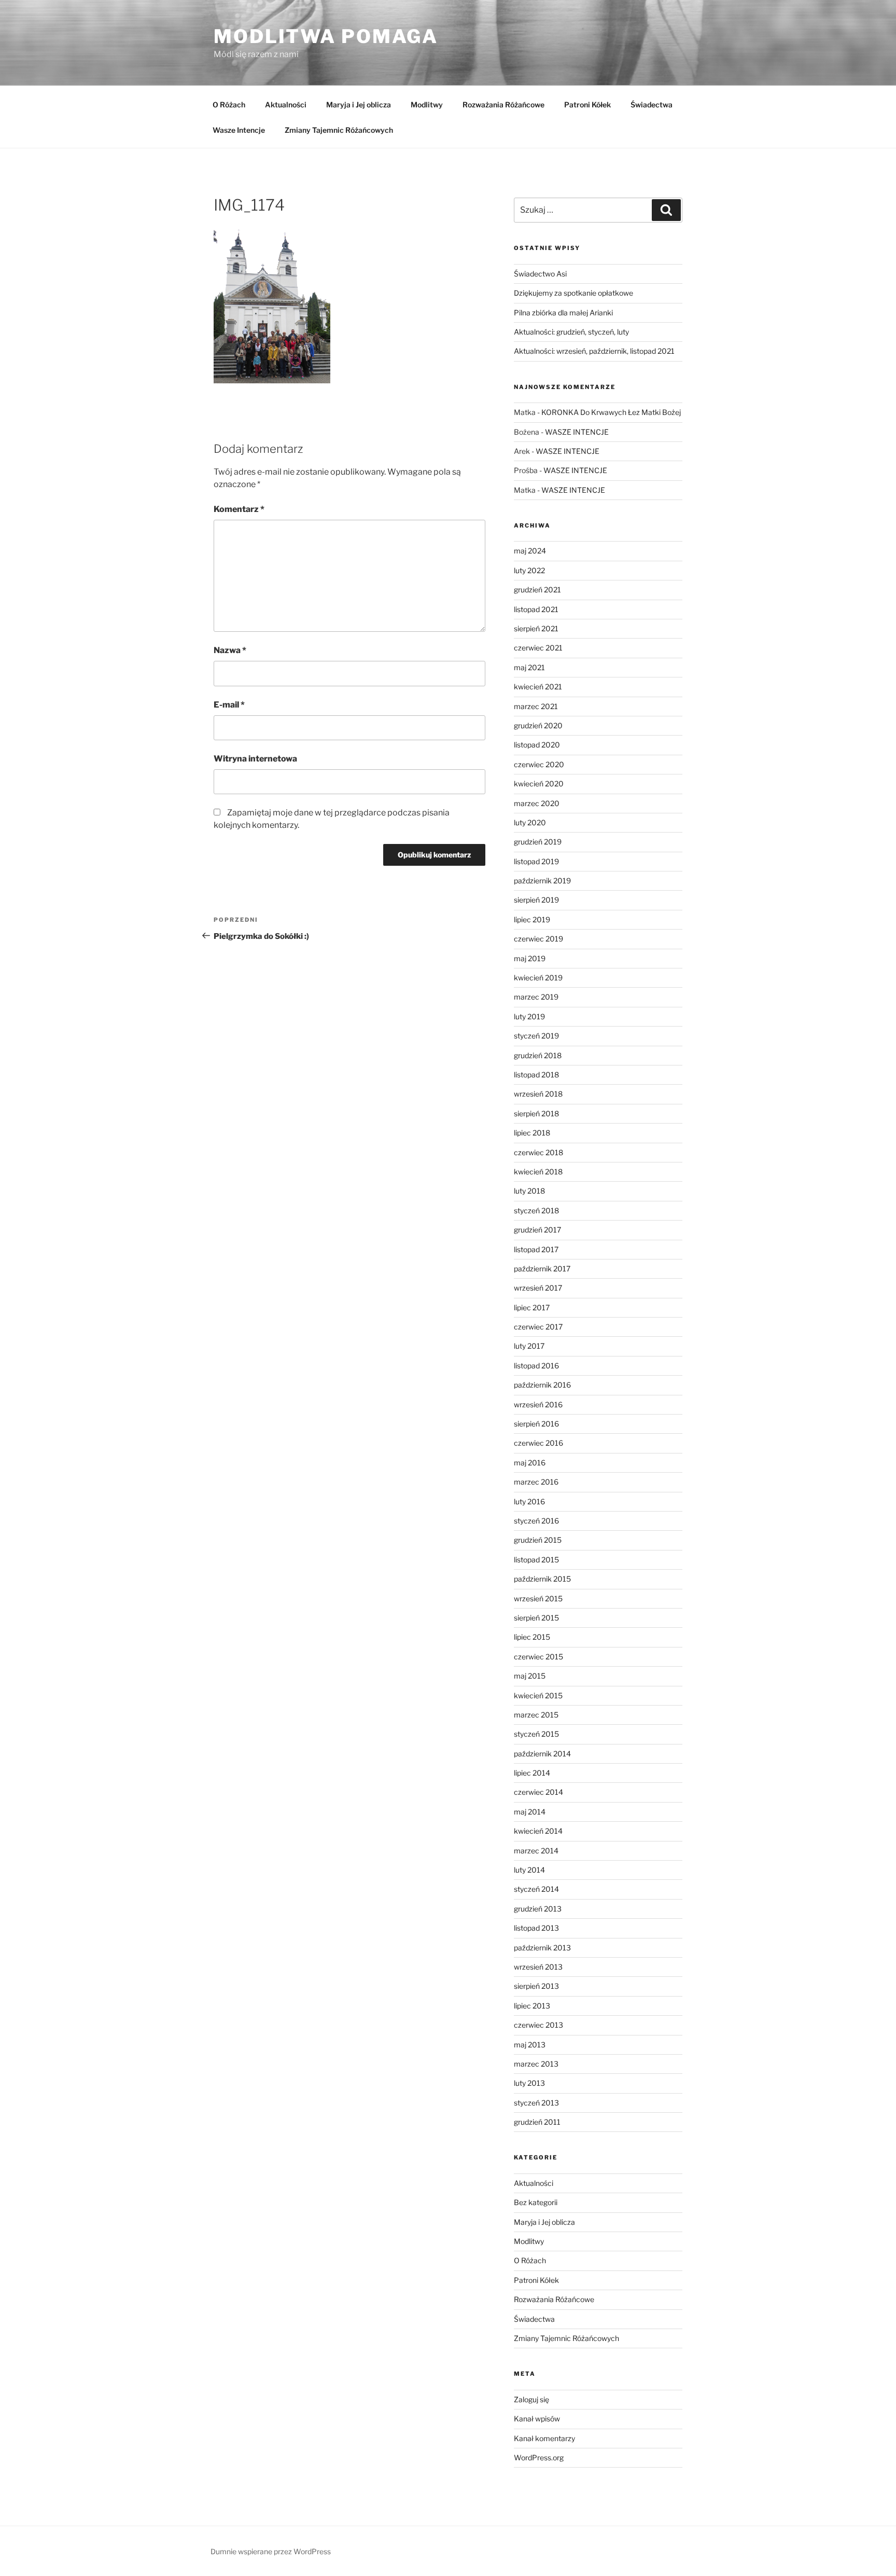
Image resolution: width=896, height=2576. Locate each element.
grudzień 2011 (537, 2122)
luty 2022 (529, 570)
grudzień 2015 (538, 1540)
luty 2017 (529, 1346)
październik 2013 (542, 1948)
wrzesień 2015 (538, 1598)
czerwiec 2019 (538, 939)
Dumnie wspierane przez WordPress (271, 2551)
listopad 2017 (536, 1249)
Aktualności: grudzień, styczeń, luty (571, 332)
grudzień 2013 (538, 1909)
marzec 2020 (537, 803)
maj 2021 (529, 667)
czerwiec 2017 (538, 1327)
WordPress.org (539, 2457)
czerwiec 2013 (538, 2025)
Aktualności (286, 105)
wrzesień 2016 (538, 1404)
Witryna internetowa (255, 759)
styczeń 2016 (536, 1521)
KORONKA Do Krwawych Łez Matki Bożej (611, 412)
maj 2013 (530, 2045)
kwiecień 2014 (538, 1831)
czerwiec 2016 (538, 1443)
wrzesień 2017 (538, 1288)
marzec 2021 (536, 706)
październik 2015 (542, 1579)
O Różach (229, 105)
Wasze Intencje (239, 130)
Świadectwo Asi (540, 274)
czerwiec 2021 (538, 648)
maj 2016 (530, 1463)
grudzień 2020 (538, 725)
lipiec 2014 (532, 1773)
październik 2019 (542, 881)
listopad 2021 (536, 609)
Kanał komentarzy (544, 2438)
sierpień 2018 (536, 1113)
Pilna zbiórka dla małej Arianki (563, 313)
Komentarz (239, 509)
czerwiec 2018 (538, 1152)
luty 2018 (529, 1191)
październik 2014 (542, 1754)
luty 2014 (529, 1870)
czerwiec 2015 (538, 1657)
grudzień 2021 (537, 590)
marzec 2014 (536, 1851)
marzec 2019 (536, 997)
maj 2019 (530, 958)
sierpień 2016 (536, 1424)
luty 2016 (529, 1501)
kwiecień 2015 (538, 1695)
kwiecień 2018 (538, 1172)
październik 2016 (542, 1385)
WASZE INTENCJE (577, 432)
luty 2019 (529, 1016)
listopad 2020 (537, 745)
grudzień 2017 (537, 1230)
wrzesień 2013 (538, 1967)
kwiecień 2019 (538, 978)
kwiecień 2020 (539, 784)
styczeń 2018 (536, 1210)
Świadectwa (652, 105)
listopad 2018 (536, 1075)
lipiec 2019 (532, 919)
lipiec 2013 (532, 2006)
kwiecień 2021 (538, 687)
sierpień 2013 (536, 1986)
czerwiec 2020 (539, 764)
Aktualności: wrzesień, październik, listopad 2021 (594, 351)
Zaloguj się (531, 2399)
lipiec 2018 (532, 1133)
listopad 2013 (536, 1928)
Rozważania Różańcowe (503, 105)
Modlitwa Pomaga (326, 36)
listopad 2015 (536, 1560)
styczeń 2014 (536, 1889)
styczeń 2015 (536, 1734)
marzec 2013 (536, 2064)
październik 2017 (542, 1269)
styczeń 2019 (536, 1036)
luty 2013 (529, 2083)
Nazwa (230, 650)
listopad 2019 (536, 861)
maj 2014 (530, 1812)
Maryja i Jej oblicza (359, 105)
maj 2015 (530, 1676)
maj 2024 (530, 551)
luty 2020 (530, 822)
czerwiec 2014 (538, 1792)
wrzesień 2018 (538, 1094)
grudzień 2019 (538, 842)
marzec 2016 (536, 1482)
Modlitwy (427, 105)
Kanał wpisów (537, 2419)
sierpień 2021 (536, 628)
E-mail (229, 705)
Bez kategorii (536, 2202)
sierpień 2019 (536, 900)
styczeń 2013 (536, 2103)
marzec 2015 (536, 1715)
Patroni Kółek (587, 105)
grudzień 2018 (538, 1055)
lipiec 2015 (532, 1637)
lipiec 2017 (532, 1307)
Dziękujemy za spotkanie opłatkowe (573, 293)
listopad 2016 (536, 1366)
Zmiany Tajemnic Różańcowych (339, 130)
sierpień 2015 (536, 1618)
